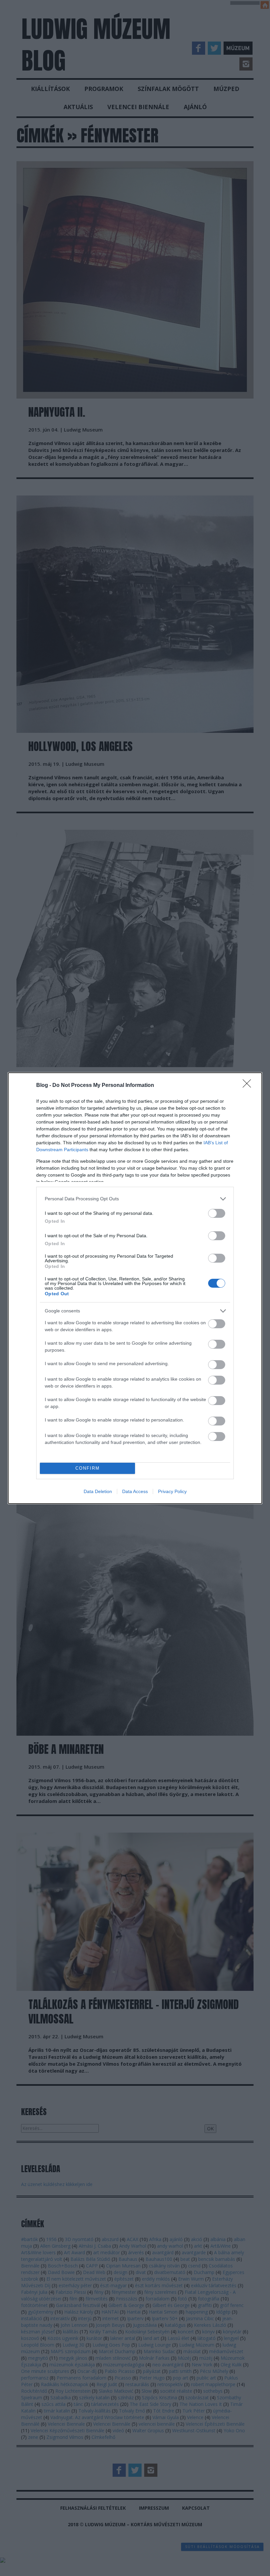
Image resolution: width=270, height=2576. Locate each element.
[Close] (249, 1086)
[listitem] (135, 1199)
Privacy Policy (172, 1491)
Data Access (135, 1491)
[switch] (217, 1213)
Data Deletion (98, 1491)
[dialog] (135, 1288)
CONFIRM (88, 1468)
